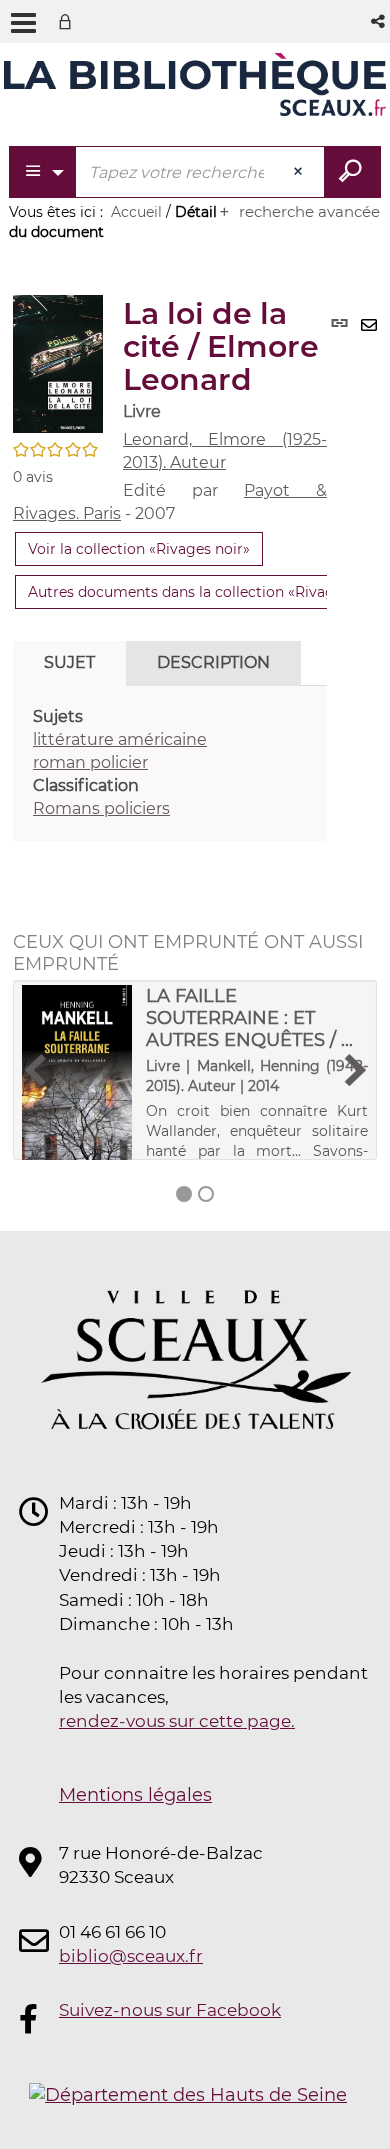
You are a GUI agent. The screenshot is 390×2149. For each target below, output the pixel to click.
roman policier (90, 762)
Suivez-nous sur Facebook (170, 2010)
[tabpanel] (170, 763)
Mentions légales (135, 1795)
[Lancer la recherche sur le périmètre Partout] (352, 172)
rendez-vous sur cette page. (177, 1721)
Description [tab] (213, 662)
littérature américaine (120, 739)
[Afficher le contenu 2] (206, 1194)
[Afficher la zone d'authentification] (69, 21)
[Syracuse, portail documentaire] (195, 88)
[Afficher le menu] (23, 23)
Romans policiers (101, 808)
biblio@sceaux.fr (131, 1956)
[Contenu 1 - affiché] (184, 1194)
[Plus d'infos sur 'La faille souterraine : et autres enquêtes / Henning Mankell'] (77, 1076)
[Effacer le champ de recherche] (300, 172)
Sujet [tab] (69, 662)
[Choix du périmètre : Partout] (43, 172)
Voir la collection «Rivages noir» (139, 549)
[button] (379, 21)
